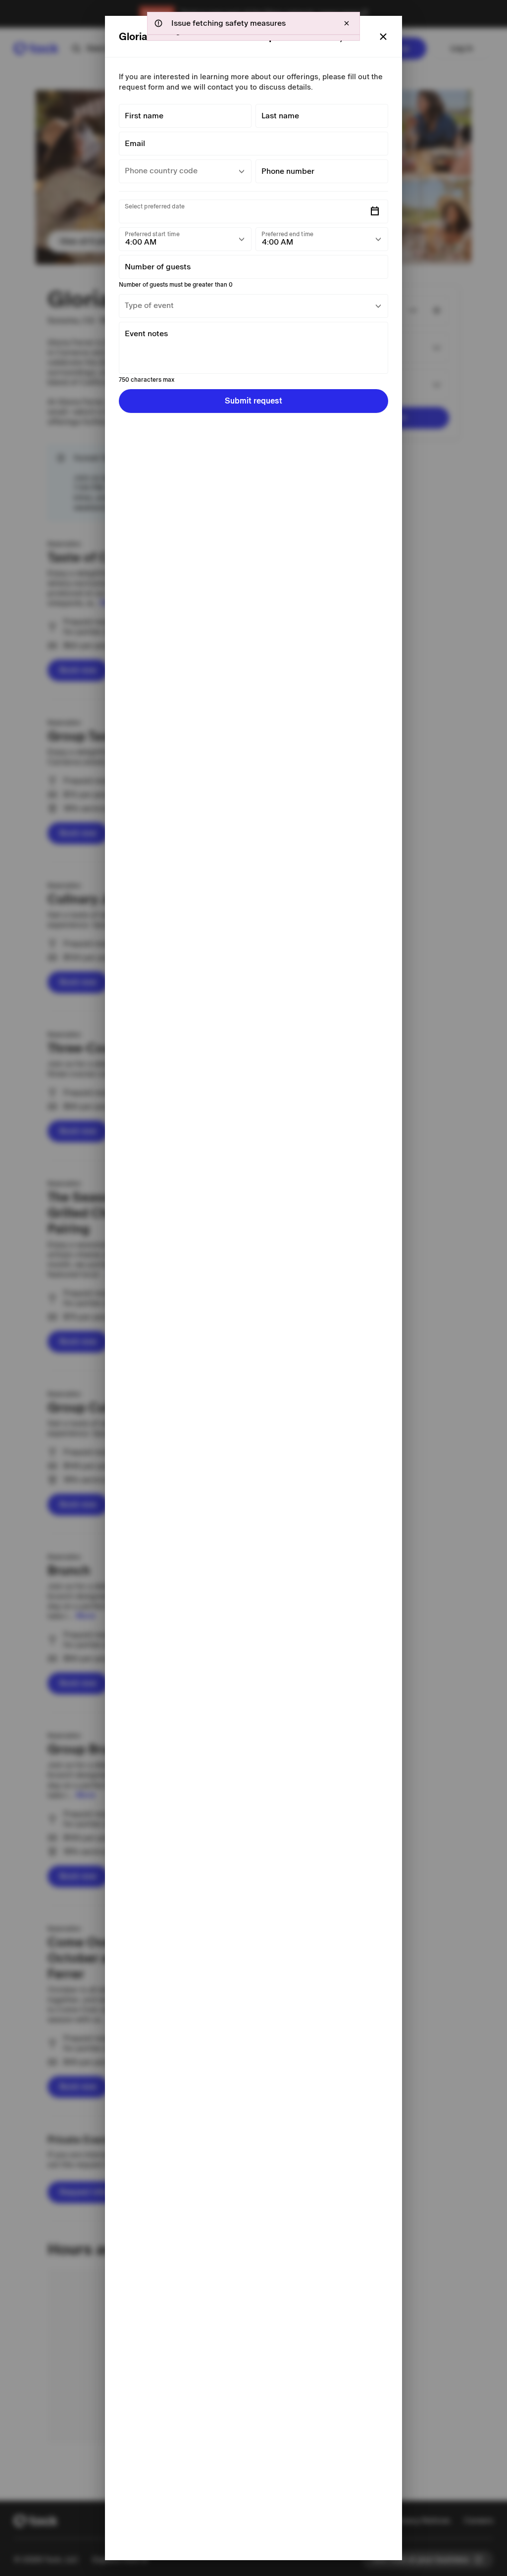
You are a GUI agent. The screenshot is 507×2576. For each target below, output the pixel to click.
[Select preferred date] (375, 211)
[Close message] (347, 23)
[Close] (383, 37)
